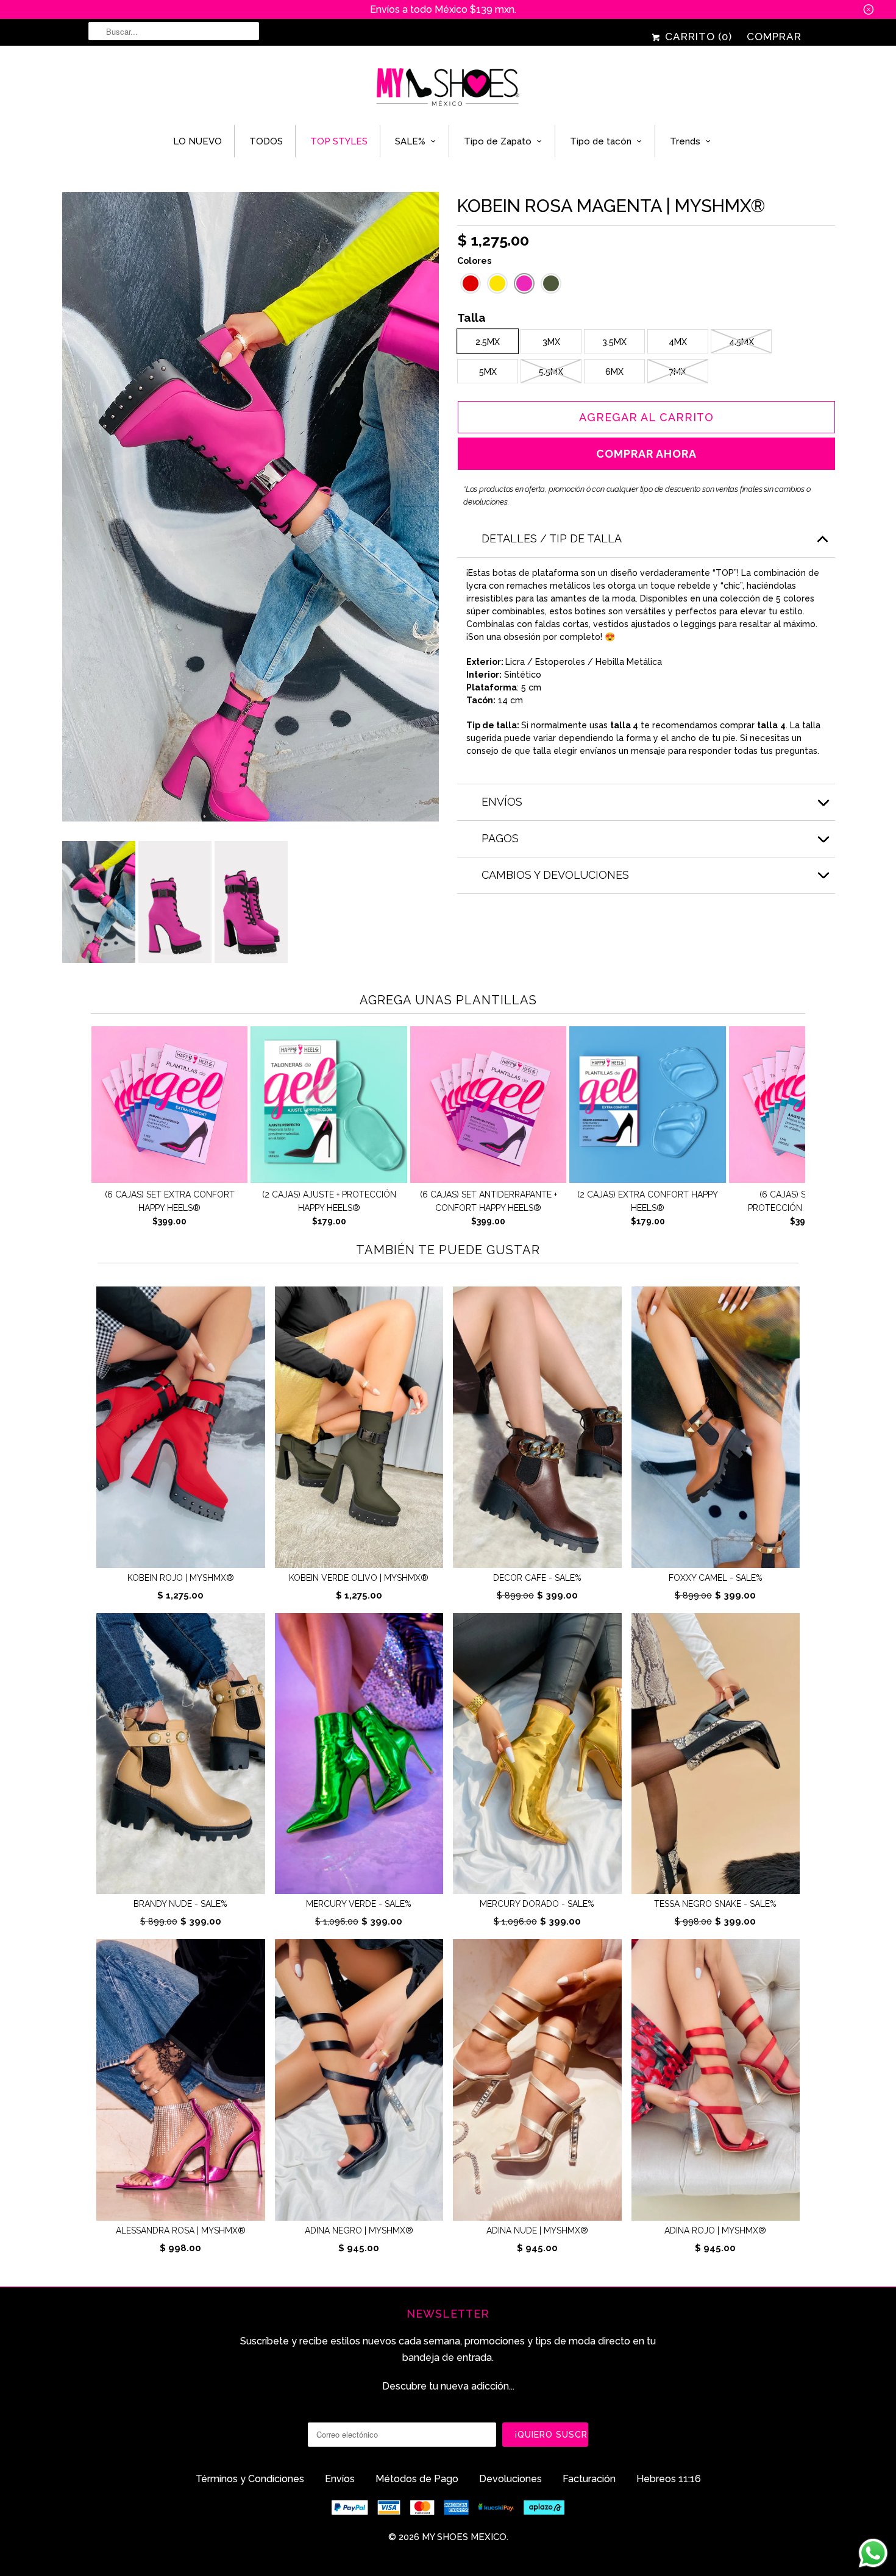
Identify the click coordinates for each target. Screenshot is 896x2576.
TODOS (266, 141)
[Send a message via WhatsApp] (873, 2553)
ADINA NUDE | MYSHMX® (537, 2230)
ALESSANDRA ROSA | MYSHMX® (181, 2230)
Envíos (340, 2479)
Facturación (589, 2479)
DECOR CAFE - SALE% (537, 1578)
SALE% (410, 141)
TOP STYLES (339, 141)
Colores (474, 261)
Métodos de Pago (417, 2479)
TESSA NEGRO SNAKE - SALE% (715, 1904)
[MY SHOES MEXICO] (448, 88)
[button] (471, 283)
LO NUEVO (197, 141)
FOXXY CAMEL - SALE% (716, 1578)
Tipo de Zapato (498, 141)
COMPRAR (774, 37)
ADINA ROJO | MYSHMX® (715, 2230)
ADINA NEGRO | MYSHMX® (359, 2230)
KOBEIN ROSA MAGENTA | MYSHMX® (611, 206)
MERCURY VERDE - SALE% (359, 1904)
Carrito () (697, 37)
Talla (471, 319)
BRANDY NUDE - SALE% (180, 1904)
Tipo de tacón (601, 141)
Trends (685, 141)
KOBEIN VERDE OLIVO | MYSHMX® (359, 1578)
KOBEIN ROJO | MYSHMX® (181, 1578)
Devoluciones (510, 2479)
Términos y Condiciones (250, 2479)
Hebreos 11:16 (669, 2479)
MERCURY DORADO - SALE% (537, 1904)
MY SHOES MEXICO (464, 2537)
